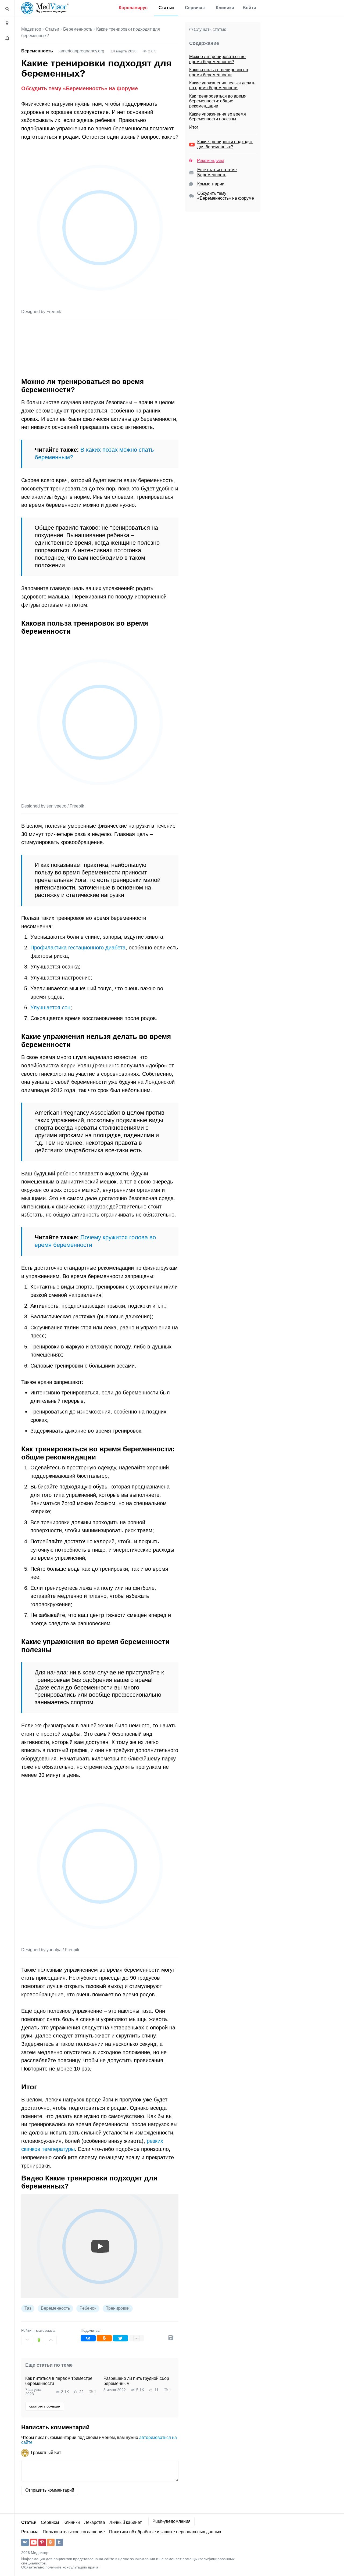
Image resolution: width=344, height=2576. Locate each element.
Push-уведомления (171, 2521)
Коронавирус (133, 8)
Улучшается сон (50, 1007)
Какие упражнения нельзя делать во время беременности (222, 85)
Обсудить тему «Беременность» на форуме (80, 88)
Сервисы (195, 8)
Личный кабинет (126, 2522)
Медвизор (31, 29)
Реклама (30, 2532)
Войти (249, 8)
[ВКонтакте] (88, 2338)
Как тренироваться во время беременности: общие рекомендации (218, 101)
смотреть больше (45, 2406)
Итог (194, 127)
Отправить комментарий (50, 2490)
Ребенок (88, 2308)
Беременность (78, 29)
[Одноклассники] (104, 2338)
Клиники (225, 8)
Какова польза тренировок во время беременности (219, 72)
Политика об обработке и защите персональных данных (165, 2532)
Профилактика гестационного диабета (78, 947)
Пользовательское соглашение (74, 2532)
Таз (28, 2308)
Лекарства (95, 2522)
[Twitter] (120, 2338)
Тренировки (118, 2308)
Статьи (166, 8)
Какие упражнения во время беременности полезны (218, 116)
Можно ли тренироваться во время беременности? (217, 59)
